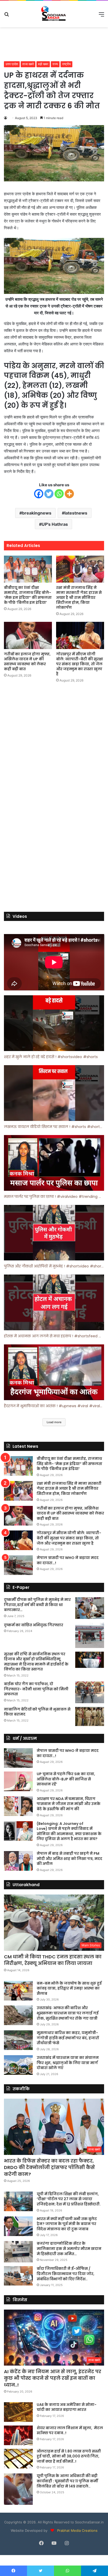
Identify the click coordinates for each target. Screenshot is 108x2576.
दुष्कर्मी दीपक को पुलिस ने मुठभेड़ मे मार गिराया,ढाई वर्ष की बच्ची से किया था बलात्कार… (37, 1605)
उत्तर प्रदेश (12, 64)
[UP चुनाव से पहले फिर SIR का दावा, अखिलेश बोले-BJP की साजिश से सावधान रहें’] (18, 1781)
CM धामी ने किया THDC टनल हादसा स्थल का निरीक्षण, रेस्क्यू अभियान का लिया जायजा (53, 1960)
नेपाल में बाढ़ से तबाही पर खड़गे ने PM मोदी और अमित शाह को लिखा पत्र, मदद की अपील (69, 1859)
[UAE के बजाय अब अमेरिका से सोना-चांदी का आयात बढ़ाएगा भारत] (18, 2412)
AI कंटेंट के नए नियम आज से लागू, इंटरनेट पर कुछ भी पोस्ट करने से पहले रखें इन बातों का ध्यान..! (53, 2378)
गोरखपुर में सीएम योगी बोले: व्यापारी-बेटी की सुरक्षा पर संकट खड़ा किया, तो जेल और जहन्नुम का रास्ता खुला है (80, 664)
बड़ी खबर (43, 64)
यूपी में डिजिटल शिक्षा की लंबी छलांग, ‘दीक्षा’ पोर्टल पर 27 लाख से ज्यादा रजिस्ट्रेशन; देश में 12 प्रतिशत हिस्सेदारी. (69, 2199)
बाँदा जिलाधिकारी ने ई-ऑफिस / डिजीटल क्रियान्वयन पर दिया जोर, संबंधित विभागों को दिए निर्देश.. (66, 2274)
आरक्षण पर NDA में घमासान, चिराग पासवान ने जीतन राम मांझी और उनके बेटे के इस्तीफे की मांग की (69, 1804)
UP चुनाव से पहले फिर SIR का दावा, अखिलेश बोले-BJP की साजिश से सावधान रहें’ (66, 1779)
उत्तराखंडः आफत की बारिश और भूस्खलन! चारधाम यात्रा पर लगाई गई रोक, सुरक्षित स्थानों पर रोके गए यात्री (68, 2013)
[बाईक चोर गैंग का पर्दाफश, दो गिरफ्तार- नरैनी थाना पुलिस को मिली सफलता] (90, 1692)
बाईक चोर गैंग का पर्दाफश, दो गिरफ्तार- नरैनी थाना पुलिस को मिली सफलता (36, 1689)
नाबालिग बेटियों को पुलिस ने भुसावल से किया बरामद (37, 1712)
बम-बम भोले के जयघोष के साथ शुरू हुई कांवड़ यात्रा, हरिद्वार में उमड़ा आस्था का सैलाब (69, 1988)
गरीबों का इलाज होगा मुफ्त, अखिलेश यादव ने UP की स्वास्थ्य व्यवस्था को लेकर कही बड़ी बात (27, 661)
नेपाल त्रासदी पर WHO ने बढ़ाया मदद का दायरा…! (68, 1560)
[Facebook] (39, 494)
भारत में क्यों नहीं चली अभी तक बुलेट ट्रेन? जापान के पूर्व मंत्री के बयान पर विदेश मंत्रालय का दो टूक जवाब (67, 2224)
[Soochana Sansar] (54, 14)
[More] (69, 494)
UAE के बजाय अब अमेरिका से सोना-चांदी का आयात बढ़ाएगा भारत (67, 2407)
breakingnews (37, 513)
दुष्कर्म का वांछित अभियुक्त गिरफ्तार (34, 1625)
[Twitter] (49, 494)
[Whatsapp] (59, 494)
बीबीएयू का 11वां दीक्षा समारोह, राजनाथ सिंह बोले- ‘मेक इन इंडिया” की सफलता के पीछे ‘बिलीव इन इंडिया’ (28, 595)
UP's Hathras (55, 524)
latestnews (76, 513)
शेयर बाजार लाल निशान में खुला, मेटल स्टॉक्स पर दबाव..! (70, 2430)
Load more (54, 1422)
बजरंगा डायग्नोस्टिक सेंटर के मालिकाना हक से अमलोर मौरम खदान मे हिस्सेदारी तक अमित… (69, 2248)
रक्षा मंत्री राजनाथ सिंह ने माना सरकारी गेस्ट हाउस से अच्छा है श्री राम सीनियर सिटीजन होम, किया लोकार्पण (79, 597)
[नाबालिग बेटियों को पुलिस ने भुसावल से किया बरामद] (90, 1717)
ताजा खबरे (28, 64)
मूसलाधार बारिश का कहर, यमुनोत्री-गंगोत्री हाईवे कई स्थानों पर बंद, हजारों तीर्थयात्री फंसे (68, 2038)
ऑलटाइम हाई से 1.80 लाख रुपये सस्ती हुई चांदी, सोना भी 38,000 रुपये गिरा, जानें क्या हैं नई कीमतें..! (69, 2456)
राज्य (55, 64)
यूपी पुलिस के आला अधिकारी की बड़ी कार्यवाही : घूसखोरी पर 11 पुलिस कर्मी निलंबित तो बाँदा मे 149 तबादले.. (67, 2481)
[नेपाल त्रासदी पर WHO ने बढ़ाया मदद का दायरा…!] (18, 1565)
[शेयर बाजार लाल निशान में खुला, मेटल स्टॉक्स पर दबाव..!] (18, 2435)
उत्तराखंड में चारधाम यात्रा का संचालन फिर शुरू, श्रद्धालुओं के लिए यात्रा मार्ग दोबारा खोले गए (68, 2063)
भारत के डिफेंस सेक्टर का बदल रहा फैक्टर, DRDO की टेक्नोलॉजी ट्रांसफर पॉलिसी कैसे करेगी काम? (49, 2167)
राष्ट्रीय (66, 64)
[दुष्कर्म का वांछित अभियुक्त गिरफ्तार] (90, 1635)
